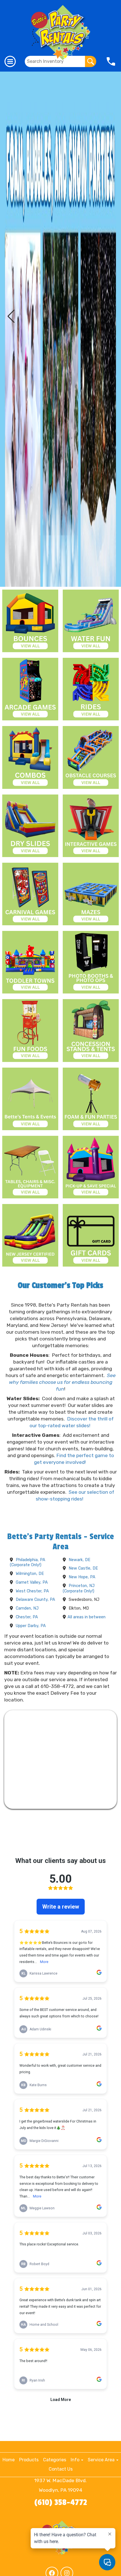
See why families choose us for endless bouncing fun (62, 1382)
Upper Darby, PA (31, 1626)
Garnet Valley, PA (32, 1582)
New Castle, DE (83, 1568)
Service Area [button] (102, 2460)
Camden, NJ (27, 1608)
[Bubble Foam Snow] (60, 329)
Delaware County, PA (35, 1600)
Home (9, 2460)
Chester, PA (27, 1617)
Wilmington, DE (30, 1574)
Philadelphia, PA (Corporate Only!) (28, 1563)
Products (29, 2460)
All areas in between (87, 1617)
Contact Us (61, 2469)
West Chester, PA (32, 1591)
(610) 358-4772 (61, 2502)
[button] (11, 316)
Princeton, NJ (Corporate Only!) (79, 1588)
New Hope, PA (82, 1577)
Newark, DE (79, 1560)
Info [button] (76, 2460)
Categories (55, 2460)
